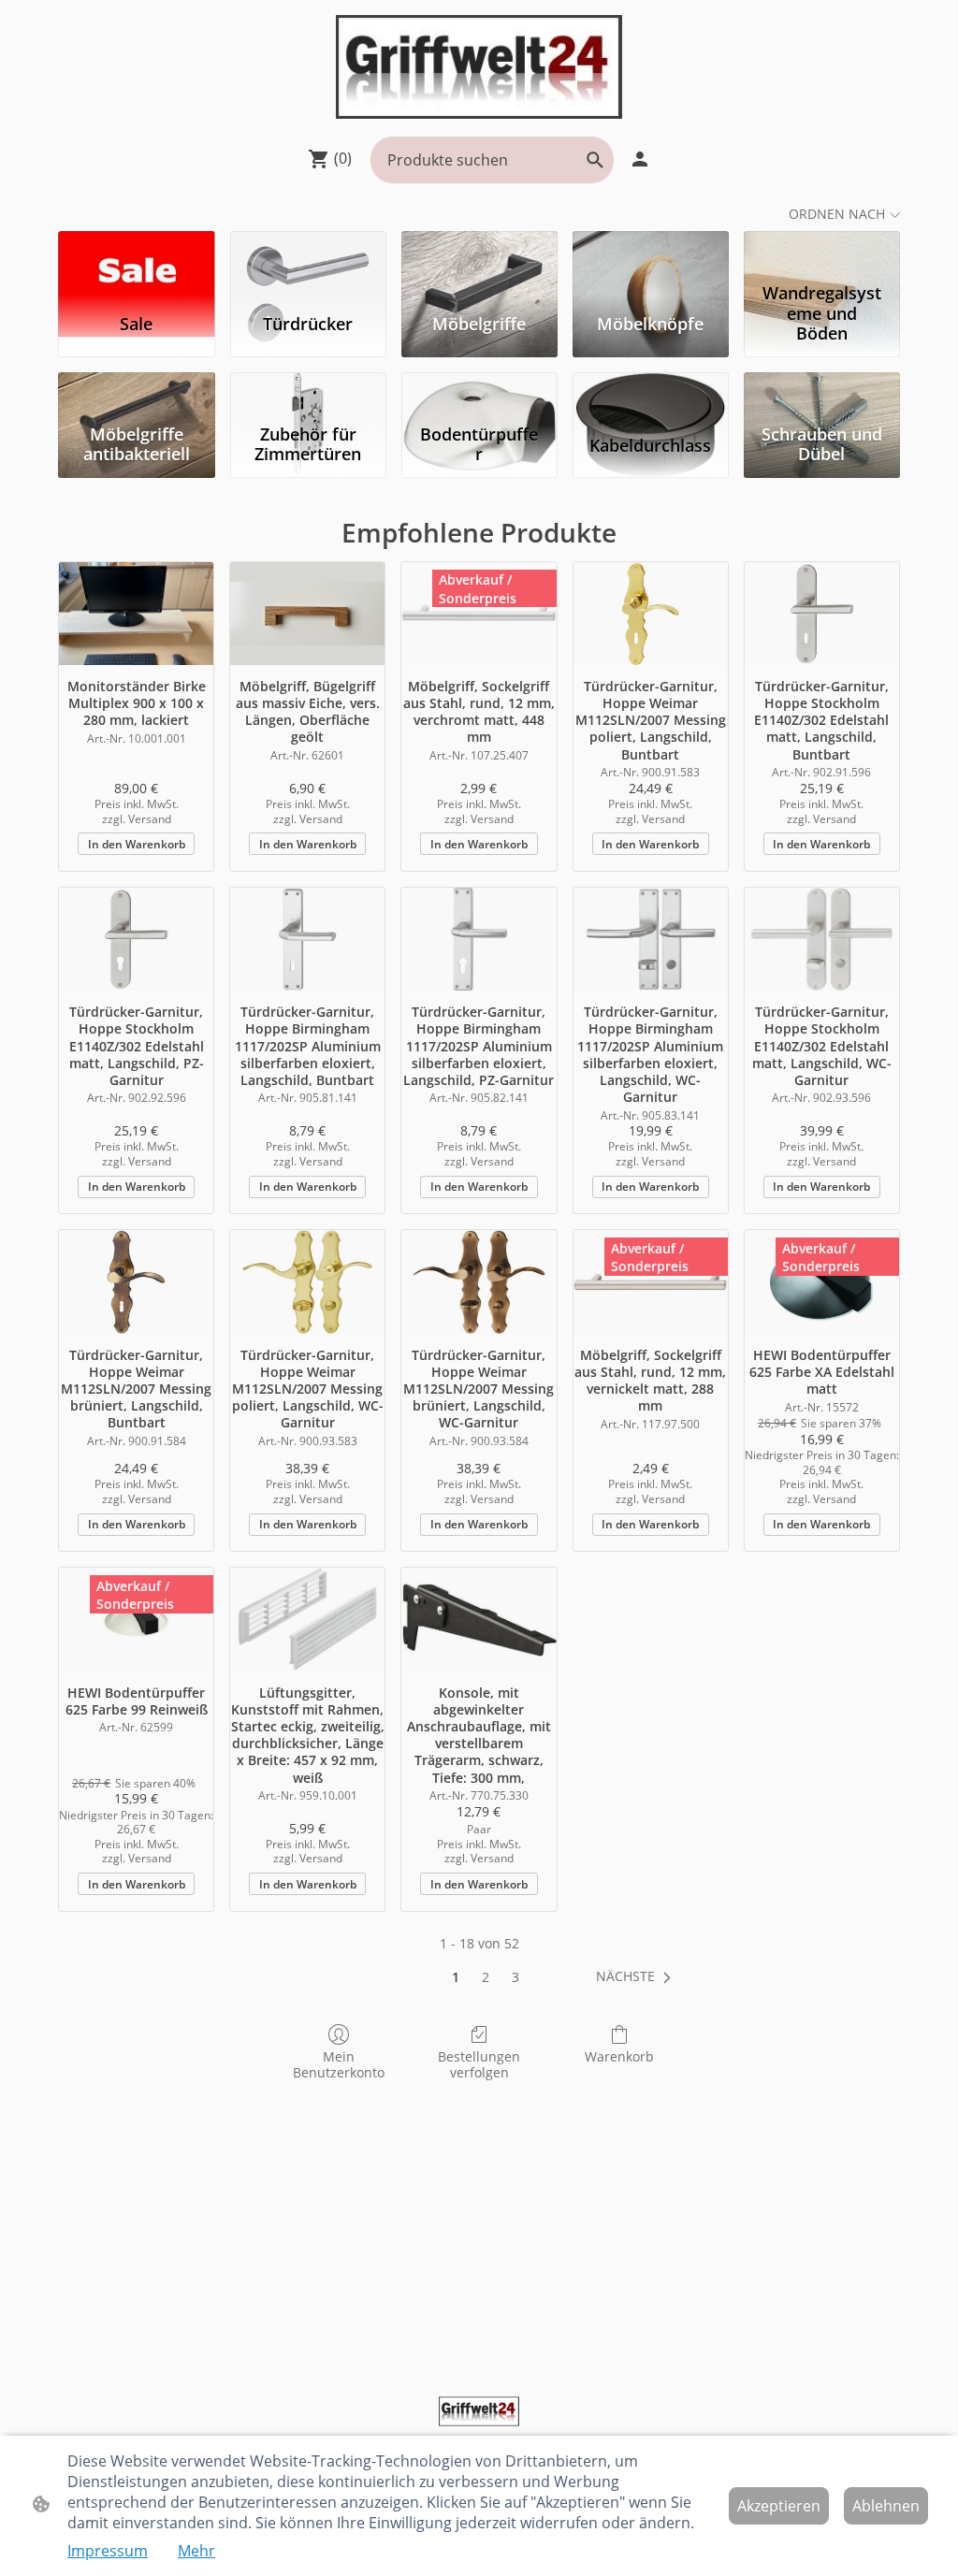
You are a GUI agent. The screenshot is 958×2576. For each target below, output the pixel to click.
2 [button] (486, 1977)
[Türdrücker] (308, 253)
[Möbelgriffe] (479, 253)
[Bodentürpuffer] (479, 394)
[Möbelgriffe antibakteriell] (136, 394)
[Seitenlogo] (479, 67)
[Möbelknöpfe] (651, 253)
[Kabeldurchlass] (651, 394)
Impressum (108, 2551)
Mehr (196, 2551)
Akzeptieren (779, 2506)
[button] (595, 160)
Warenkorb (619, 2056)
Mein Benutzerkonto (339, 2064)
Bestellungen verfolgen (479, 2064)
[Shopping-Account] (640, 159)
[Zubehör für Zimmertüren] (308, 394)
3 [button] (515, 1977)
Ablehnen (886, 2506)
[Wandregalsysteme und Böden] (822, 253)
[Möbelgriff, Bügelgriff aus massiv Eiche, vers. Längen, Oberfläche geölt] (307, 614)
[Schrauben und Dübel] (822, 394)
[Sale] (136, 253)
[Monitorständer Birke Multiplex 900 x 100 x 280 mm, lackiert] (136, 614)
